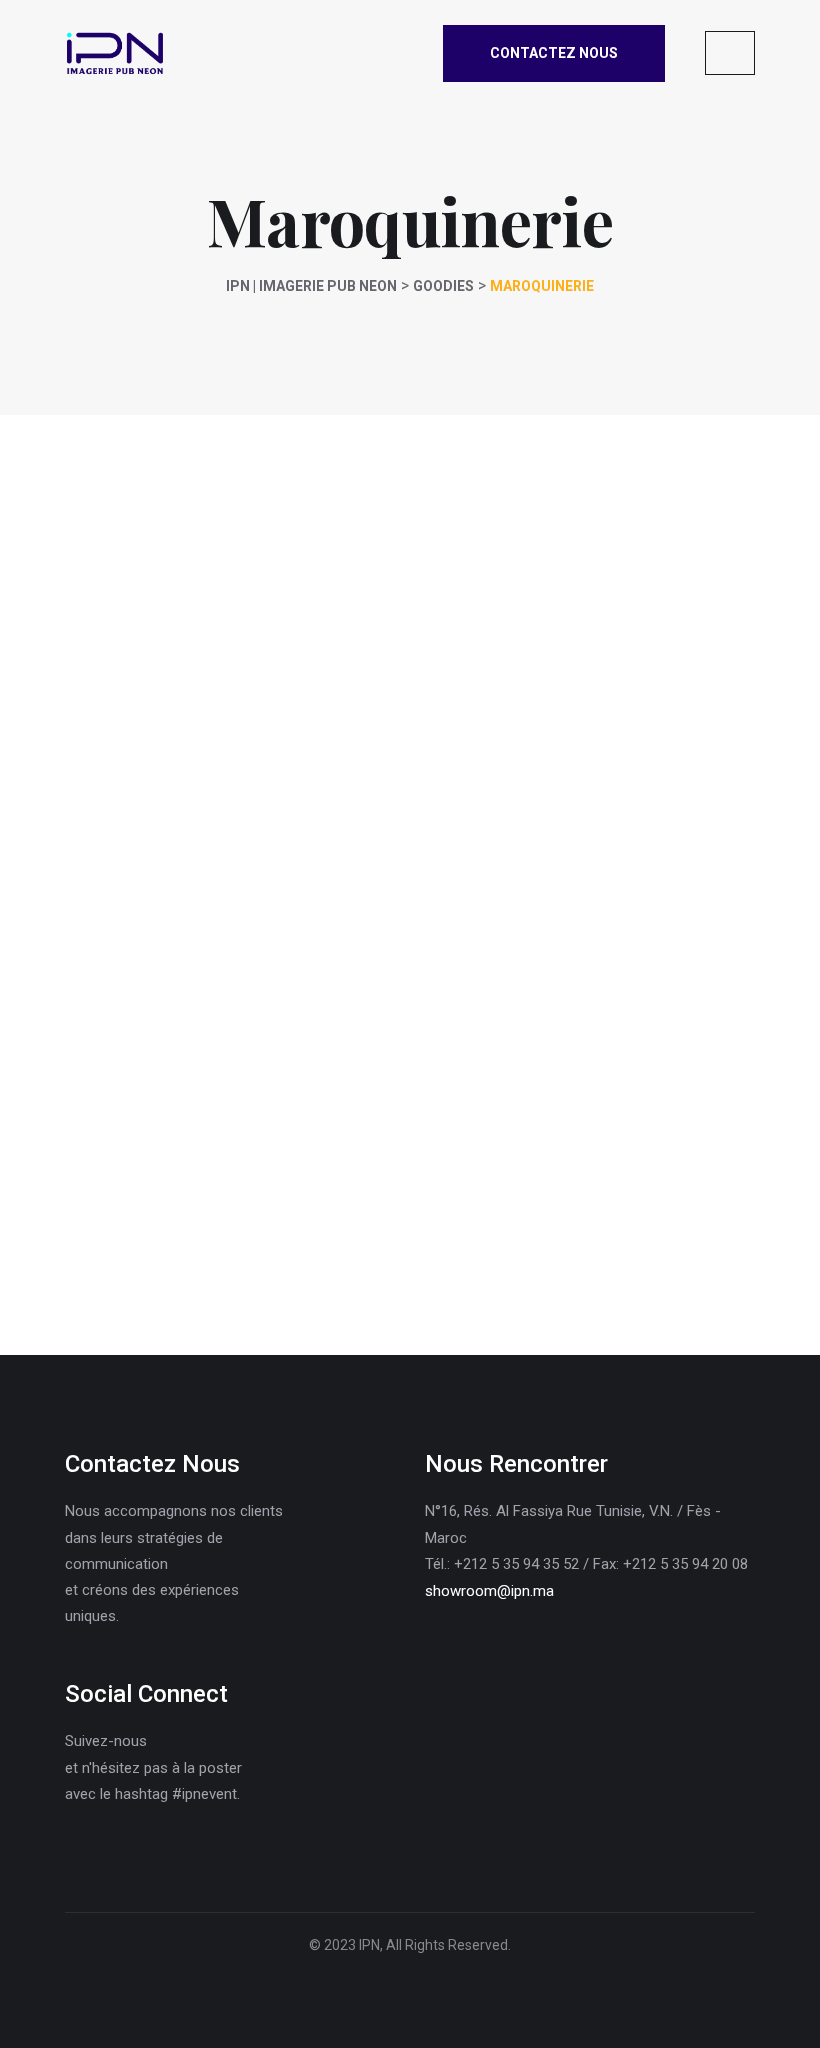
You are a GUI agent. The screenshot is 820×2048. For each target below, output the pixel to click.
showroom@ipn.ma (489, 1591)
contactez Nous (554, 53)
